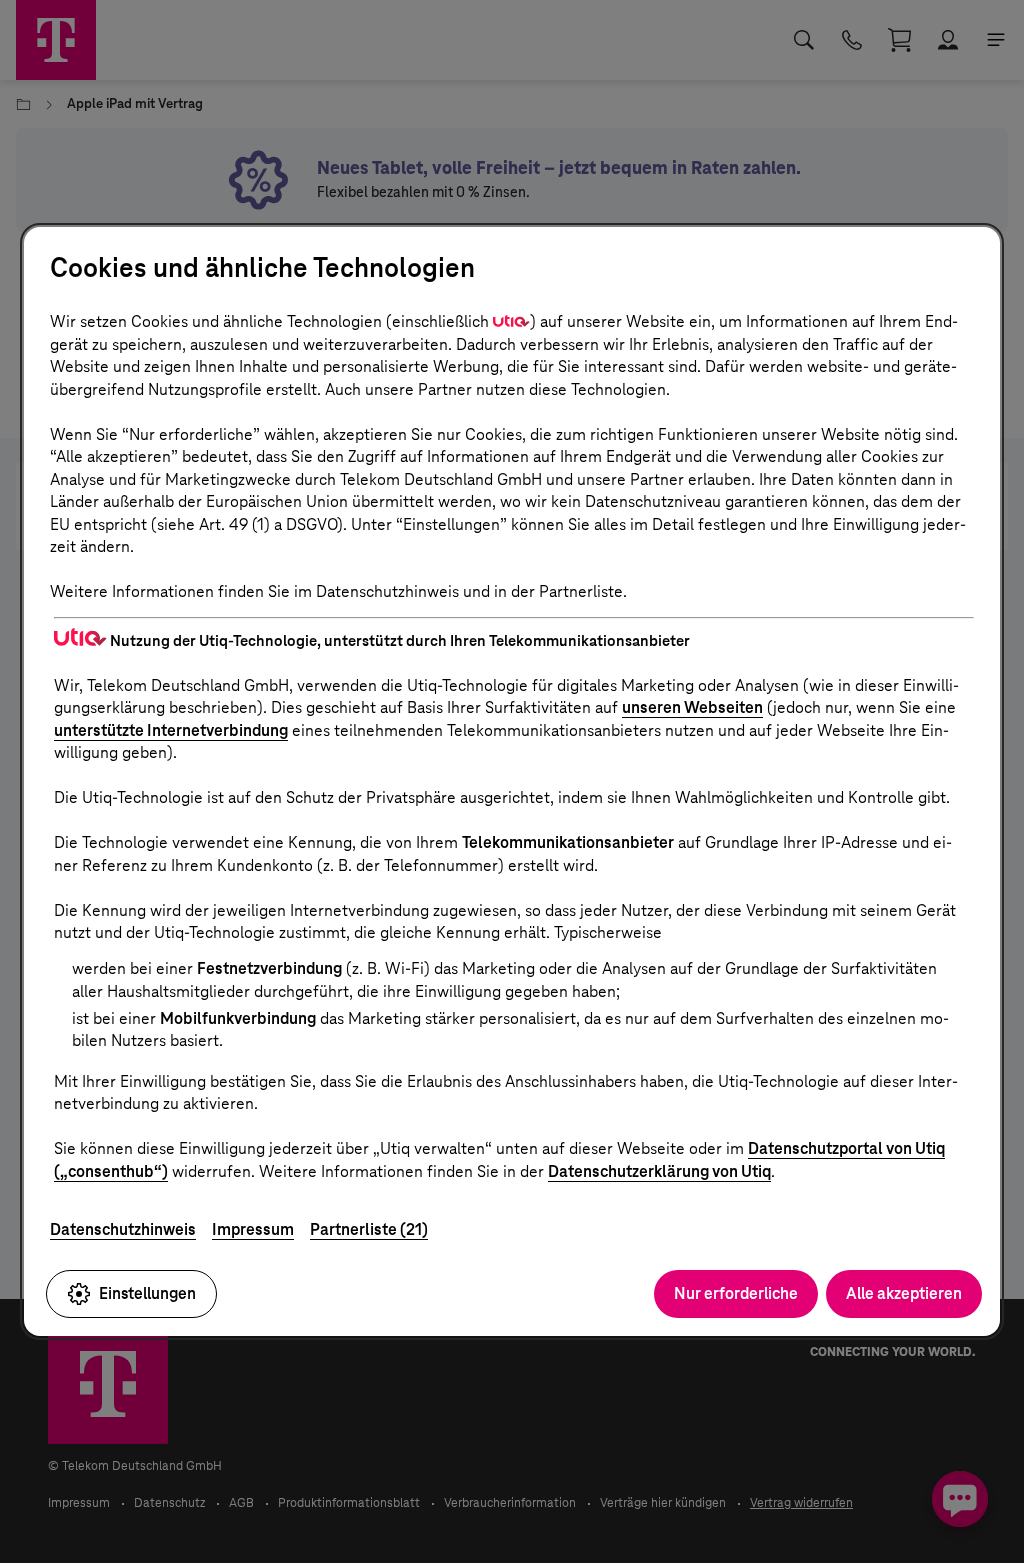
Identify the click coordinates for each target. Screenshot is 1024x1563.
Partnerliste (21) (369, 1229)
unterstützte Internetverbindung (171, 730)
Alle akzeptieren (904, 1293)
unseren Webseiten (692, 707)
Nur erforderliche (736, 1293)
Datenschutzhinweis (123, 1229)
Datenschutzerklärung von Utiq (659, 1171)
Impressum (253, 1229)
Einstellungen (147, 1293)
